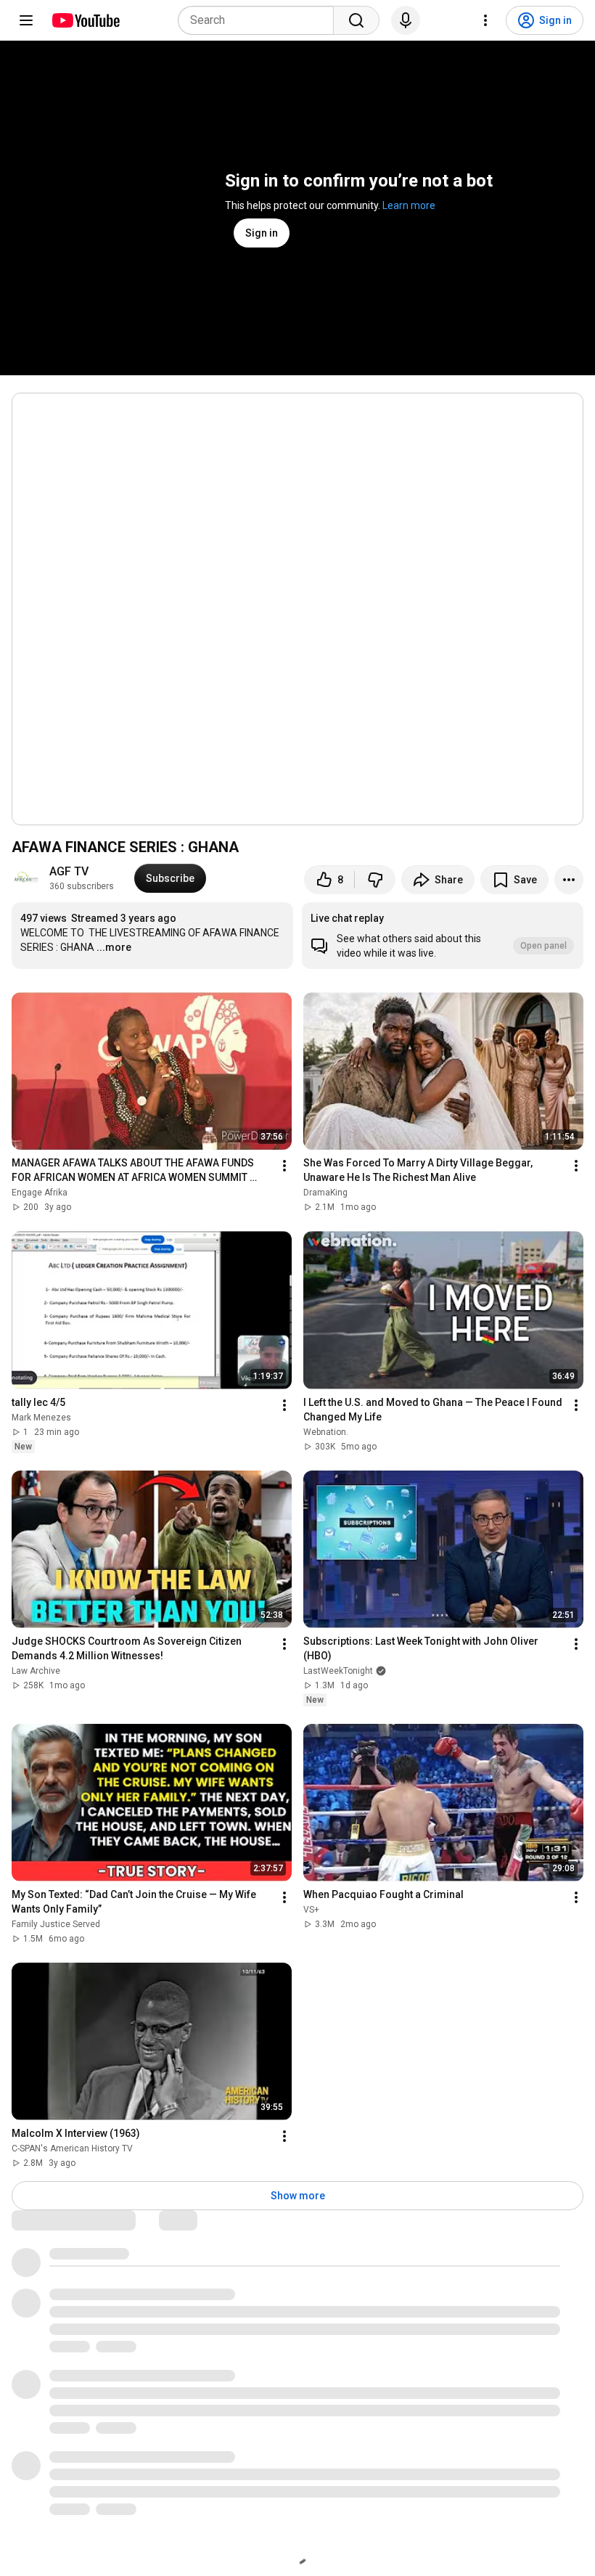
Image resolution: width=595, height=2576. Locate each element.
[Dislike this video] (375, 880)
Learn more (409, 205)
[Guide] (26, 20)
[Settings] (485, 20)
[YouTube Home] (85, 20)
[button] (443, 936)
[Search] (356, 20)
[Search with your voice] (406, 20)
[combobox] (260, 20)
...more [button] (114, 947)
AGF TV (69, 871)
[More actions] (569, 880)
